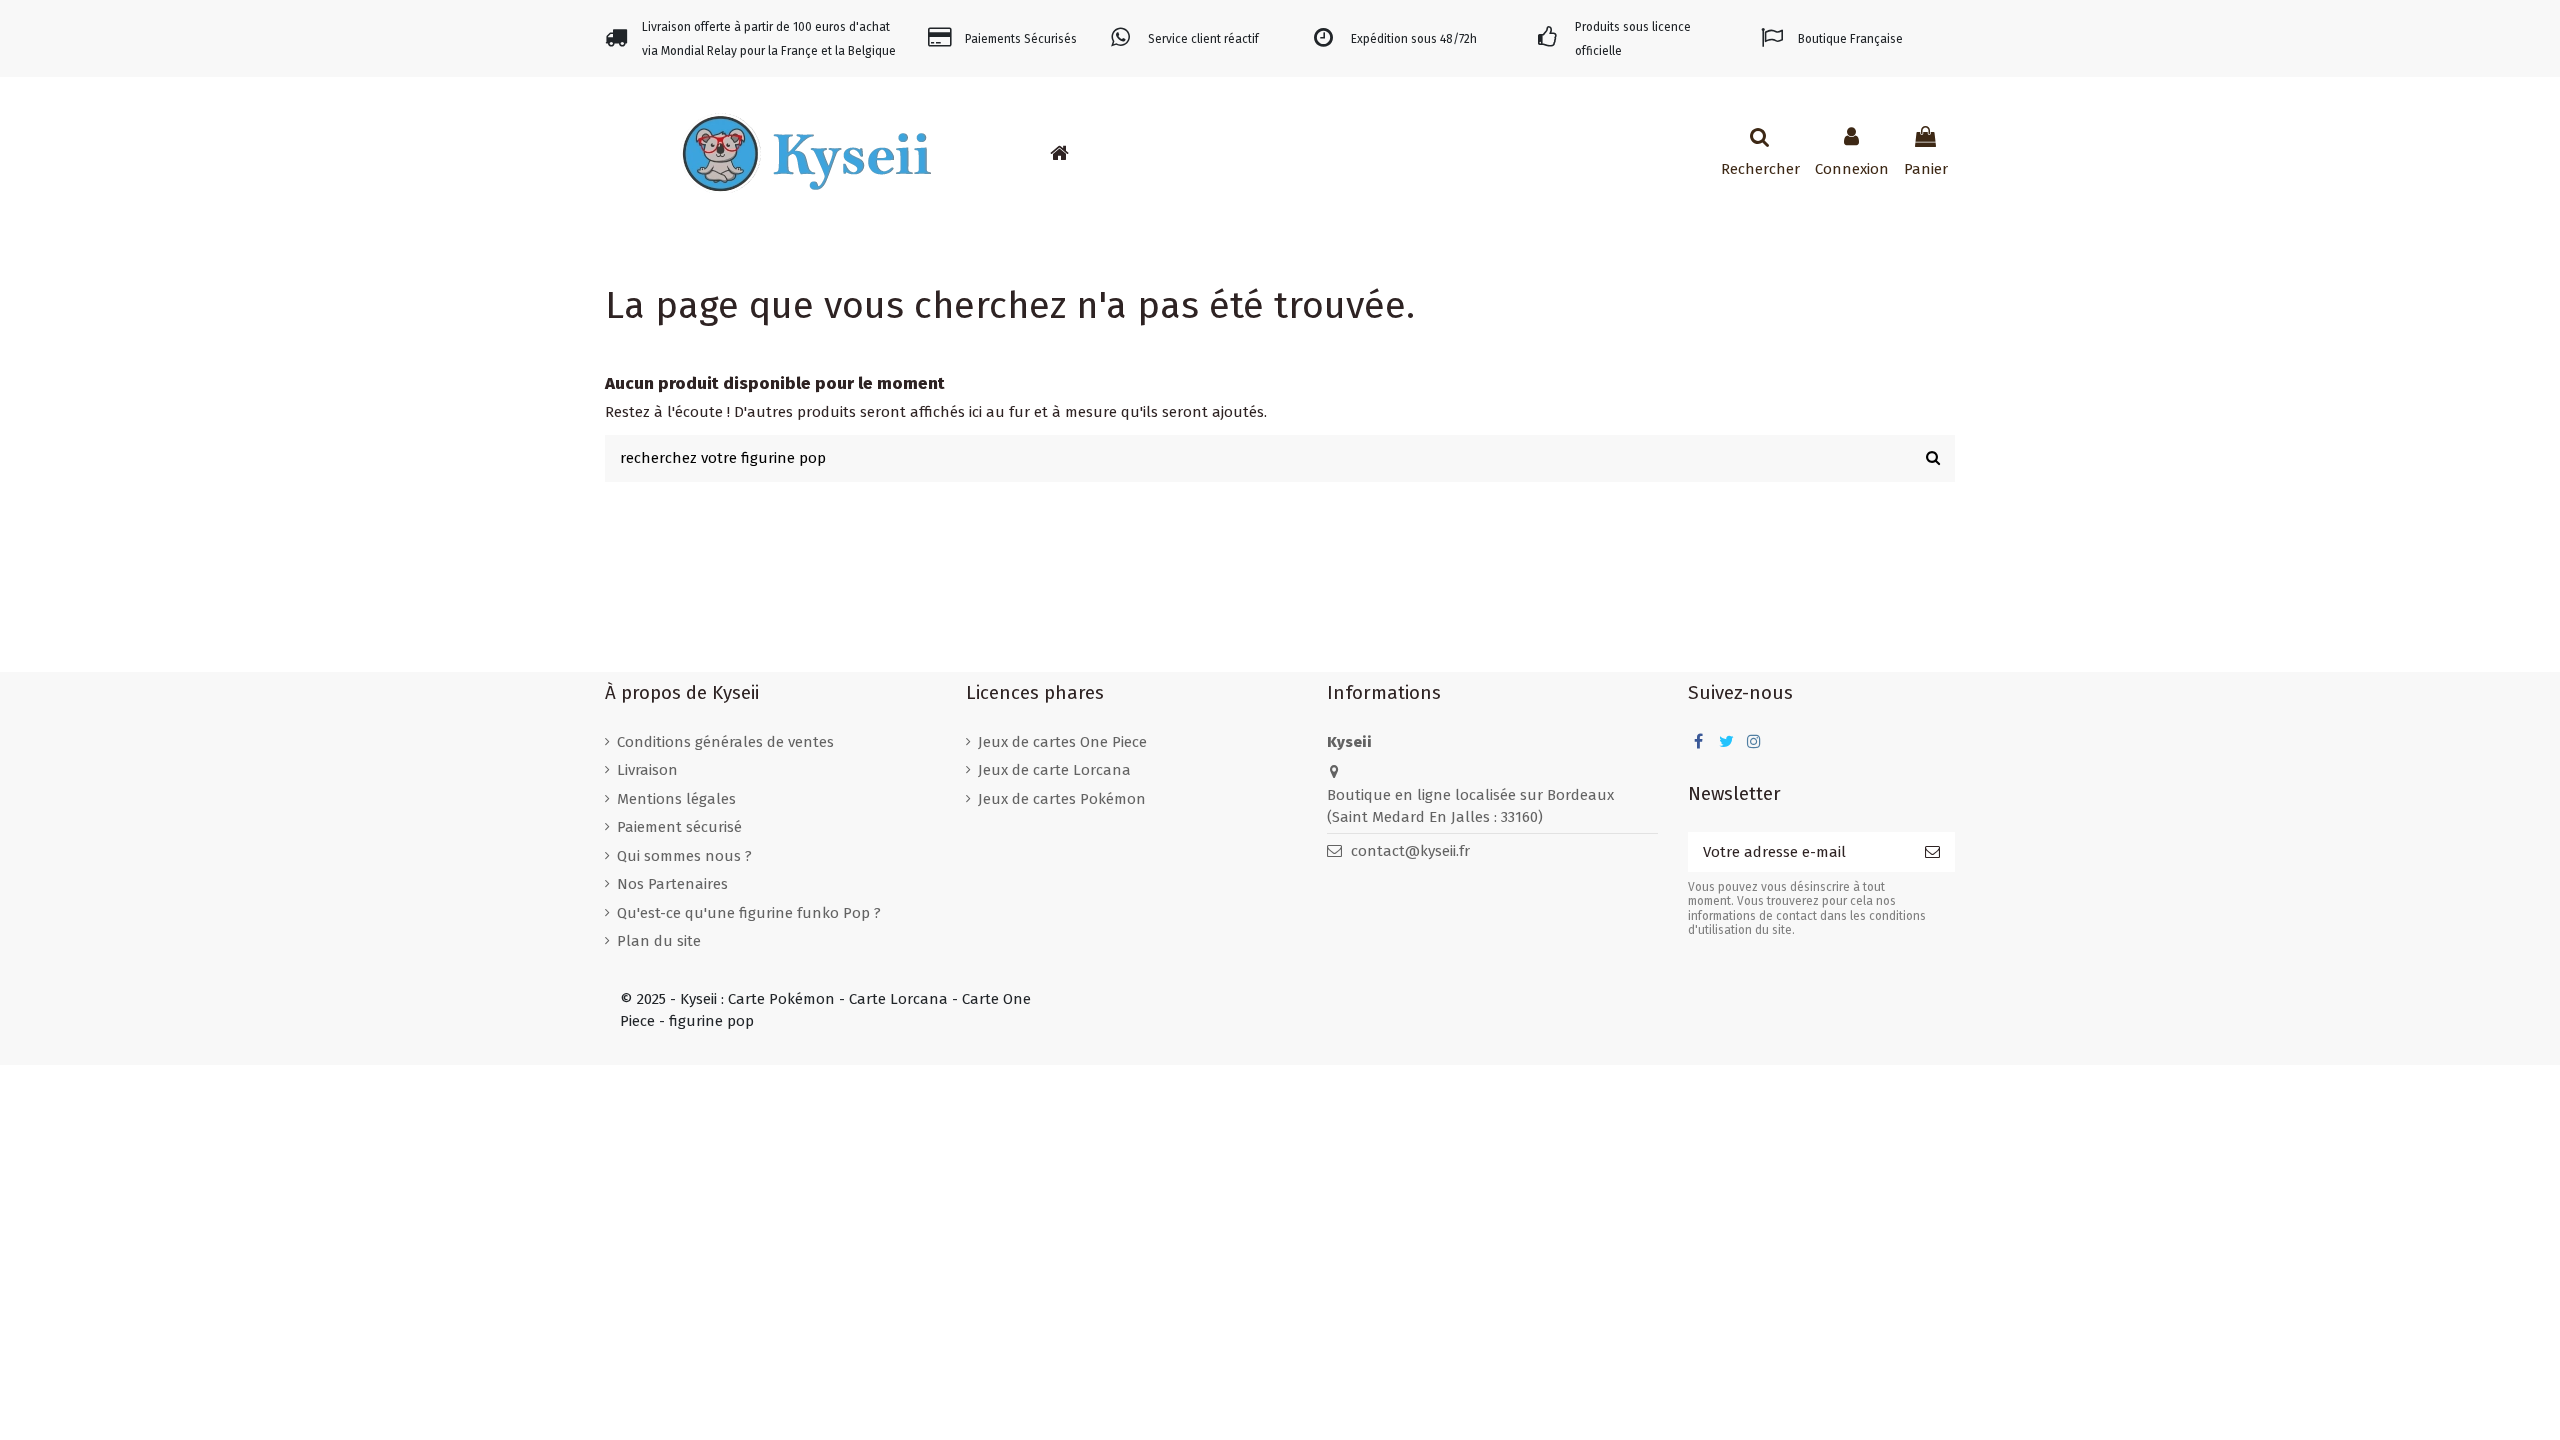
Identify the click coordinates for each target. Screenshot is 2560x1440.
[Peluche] (1219, 153)
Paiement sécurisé (679, 827)
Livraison (647, 770)
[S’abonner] (1932, 852)
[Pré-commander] (1129, 153)
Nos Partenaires (672, 884)
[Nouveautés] (1099, 153)
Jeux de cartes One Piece (1062, 742)
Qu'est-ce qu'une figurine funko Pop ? (749, 913)
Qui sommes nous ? (684, 856)
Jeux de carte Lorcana (1054, 770)
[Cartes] (1159, 153)
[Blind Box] (1249, 153)
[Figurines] (1189, 153)
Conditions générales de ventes (725, 742)
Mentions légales (676, 799)
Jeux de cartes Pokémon (1062, 799)
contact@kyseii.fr (1410, 851)
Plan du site (659, 941)
